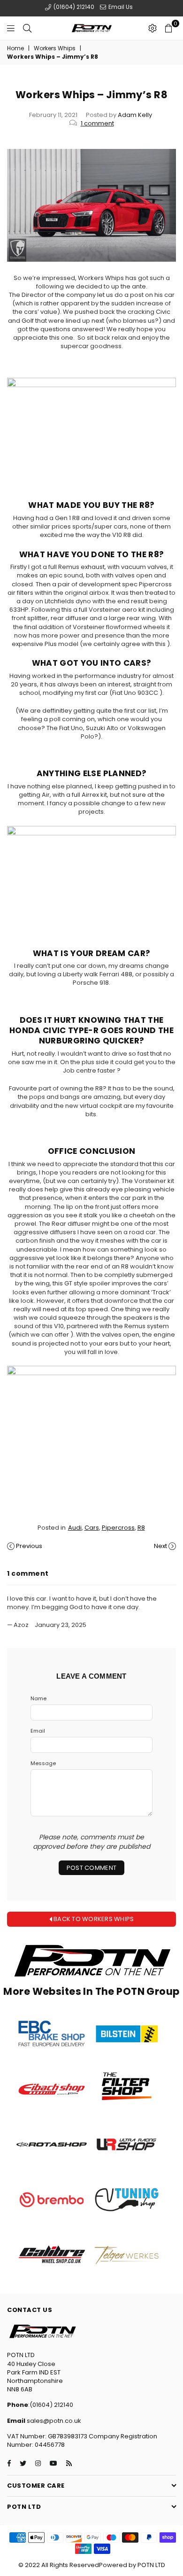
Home (15, 48)
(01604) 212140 (73, 7)
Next (160, 1546)
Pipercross (118, 1528)
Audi (75, 1528)
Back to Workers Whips (93, 1919)
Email (38, 1731)
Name (38, 1699)
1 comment (97, 123)
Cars (92, 1528)
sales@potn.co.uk (53, 2421)
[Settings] (152, 28)
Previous (29, 1546)
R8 (141, 1528)
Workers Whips (55, 48)
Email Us (120, 7)
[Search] (27, 28)
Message (43, 1763)
